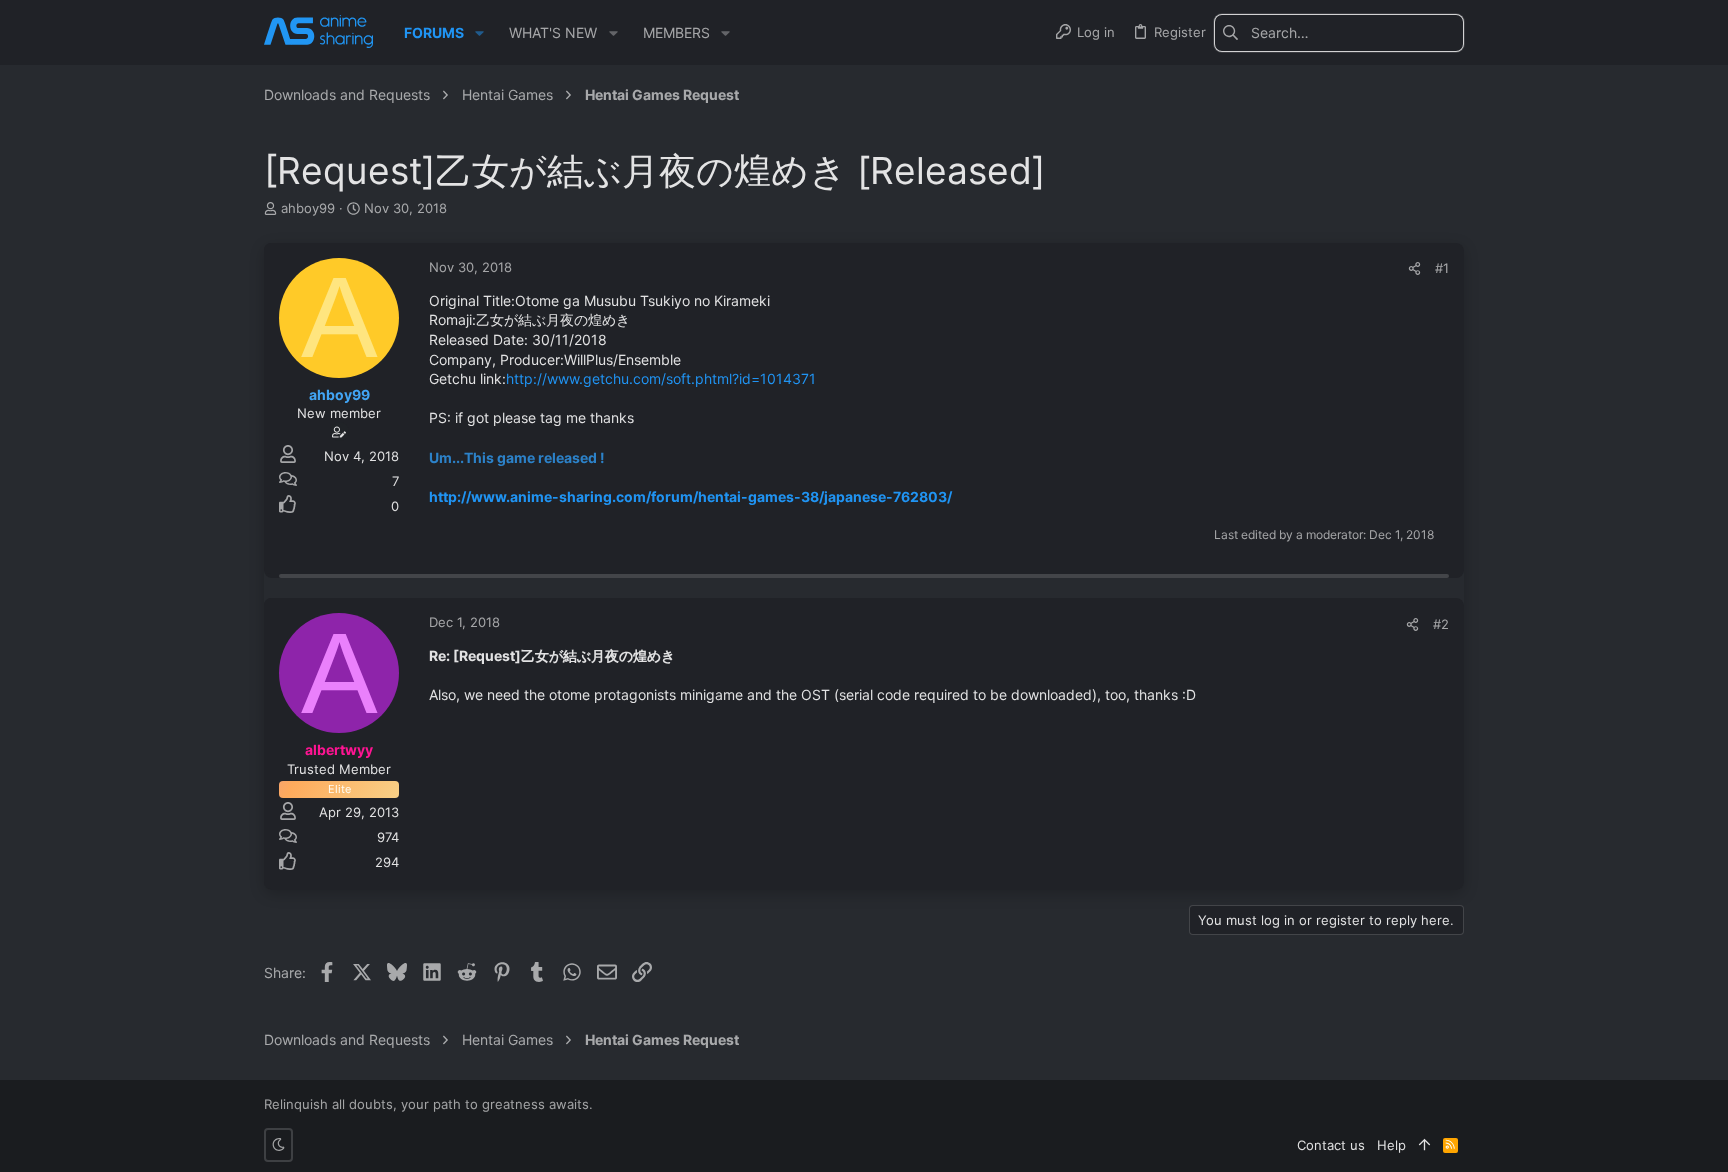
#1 (1442, 268)
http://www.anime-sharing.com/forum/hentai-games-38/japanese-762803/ (690, 496)
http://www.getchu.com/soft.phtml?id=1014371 (661, 378)
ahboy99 (308, 208)
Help (1391, 1145)
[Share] (1414, 268)
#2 (1441, 624)
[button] (479, 33)
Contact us (1331, 1145)
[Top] (1424, 1145)
